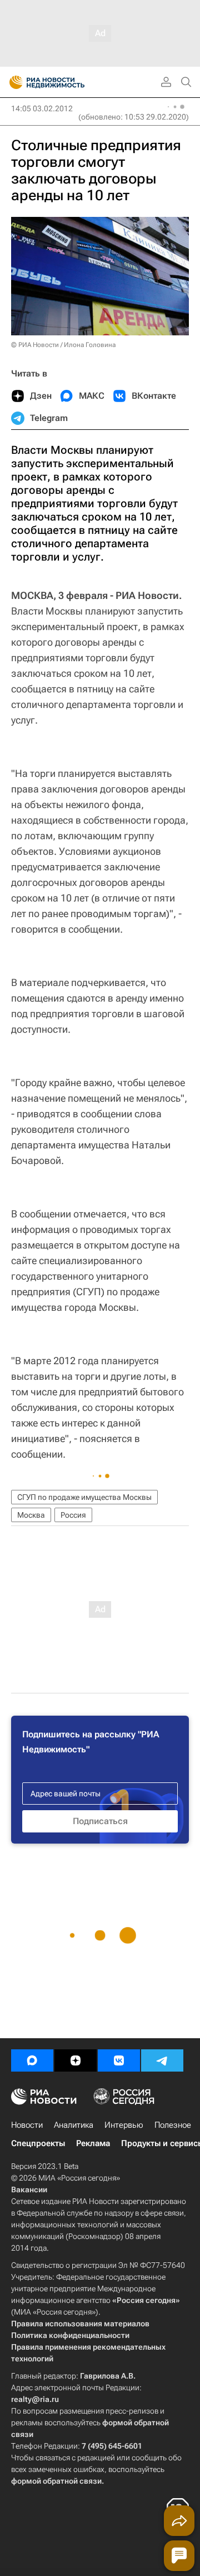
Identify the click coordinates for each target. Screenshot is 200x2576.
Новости (27, 2125)
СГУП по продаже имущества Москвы (84, 1497)
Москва (31, 1515)
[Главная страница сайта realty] (67, 82)
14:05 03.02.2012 (42, 108)
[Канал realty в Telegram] (162, 2060)
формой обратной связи (56, 2481)
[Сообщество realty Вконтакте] (119, 2060)
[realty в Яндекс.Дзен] (76, 2060)
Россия (73, 1515)
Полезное (173, 2125)
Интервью (124, 2125)
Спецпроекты (38, 2143)
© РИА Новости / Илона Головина (63, 345)
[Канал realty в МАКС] (32, 2060)
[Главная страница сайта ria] (12, 82)
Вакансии (29, 2189)
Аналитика (74, 2125)
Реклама (93, 2143)
